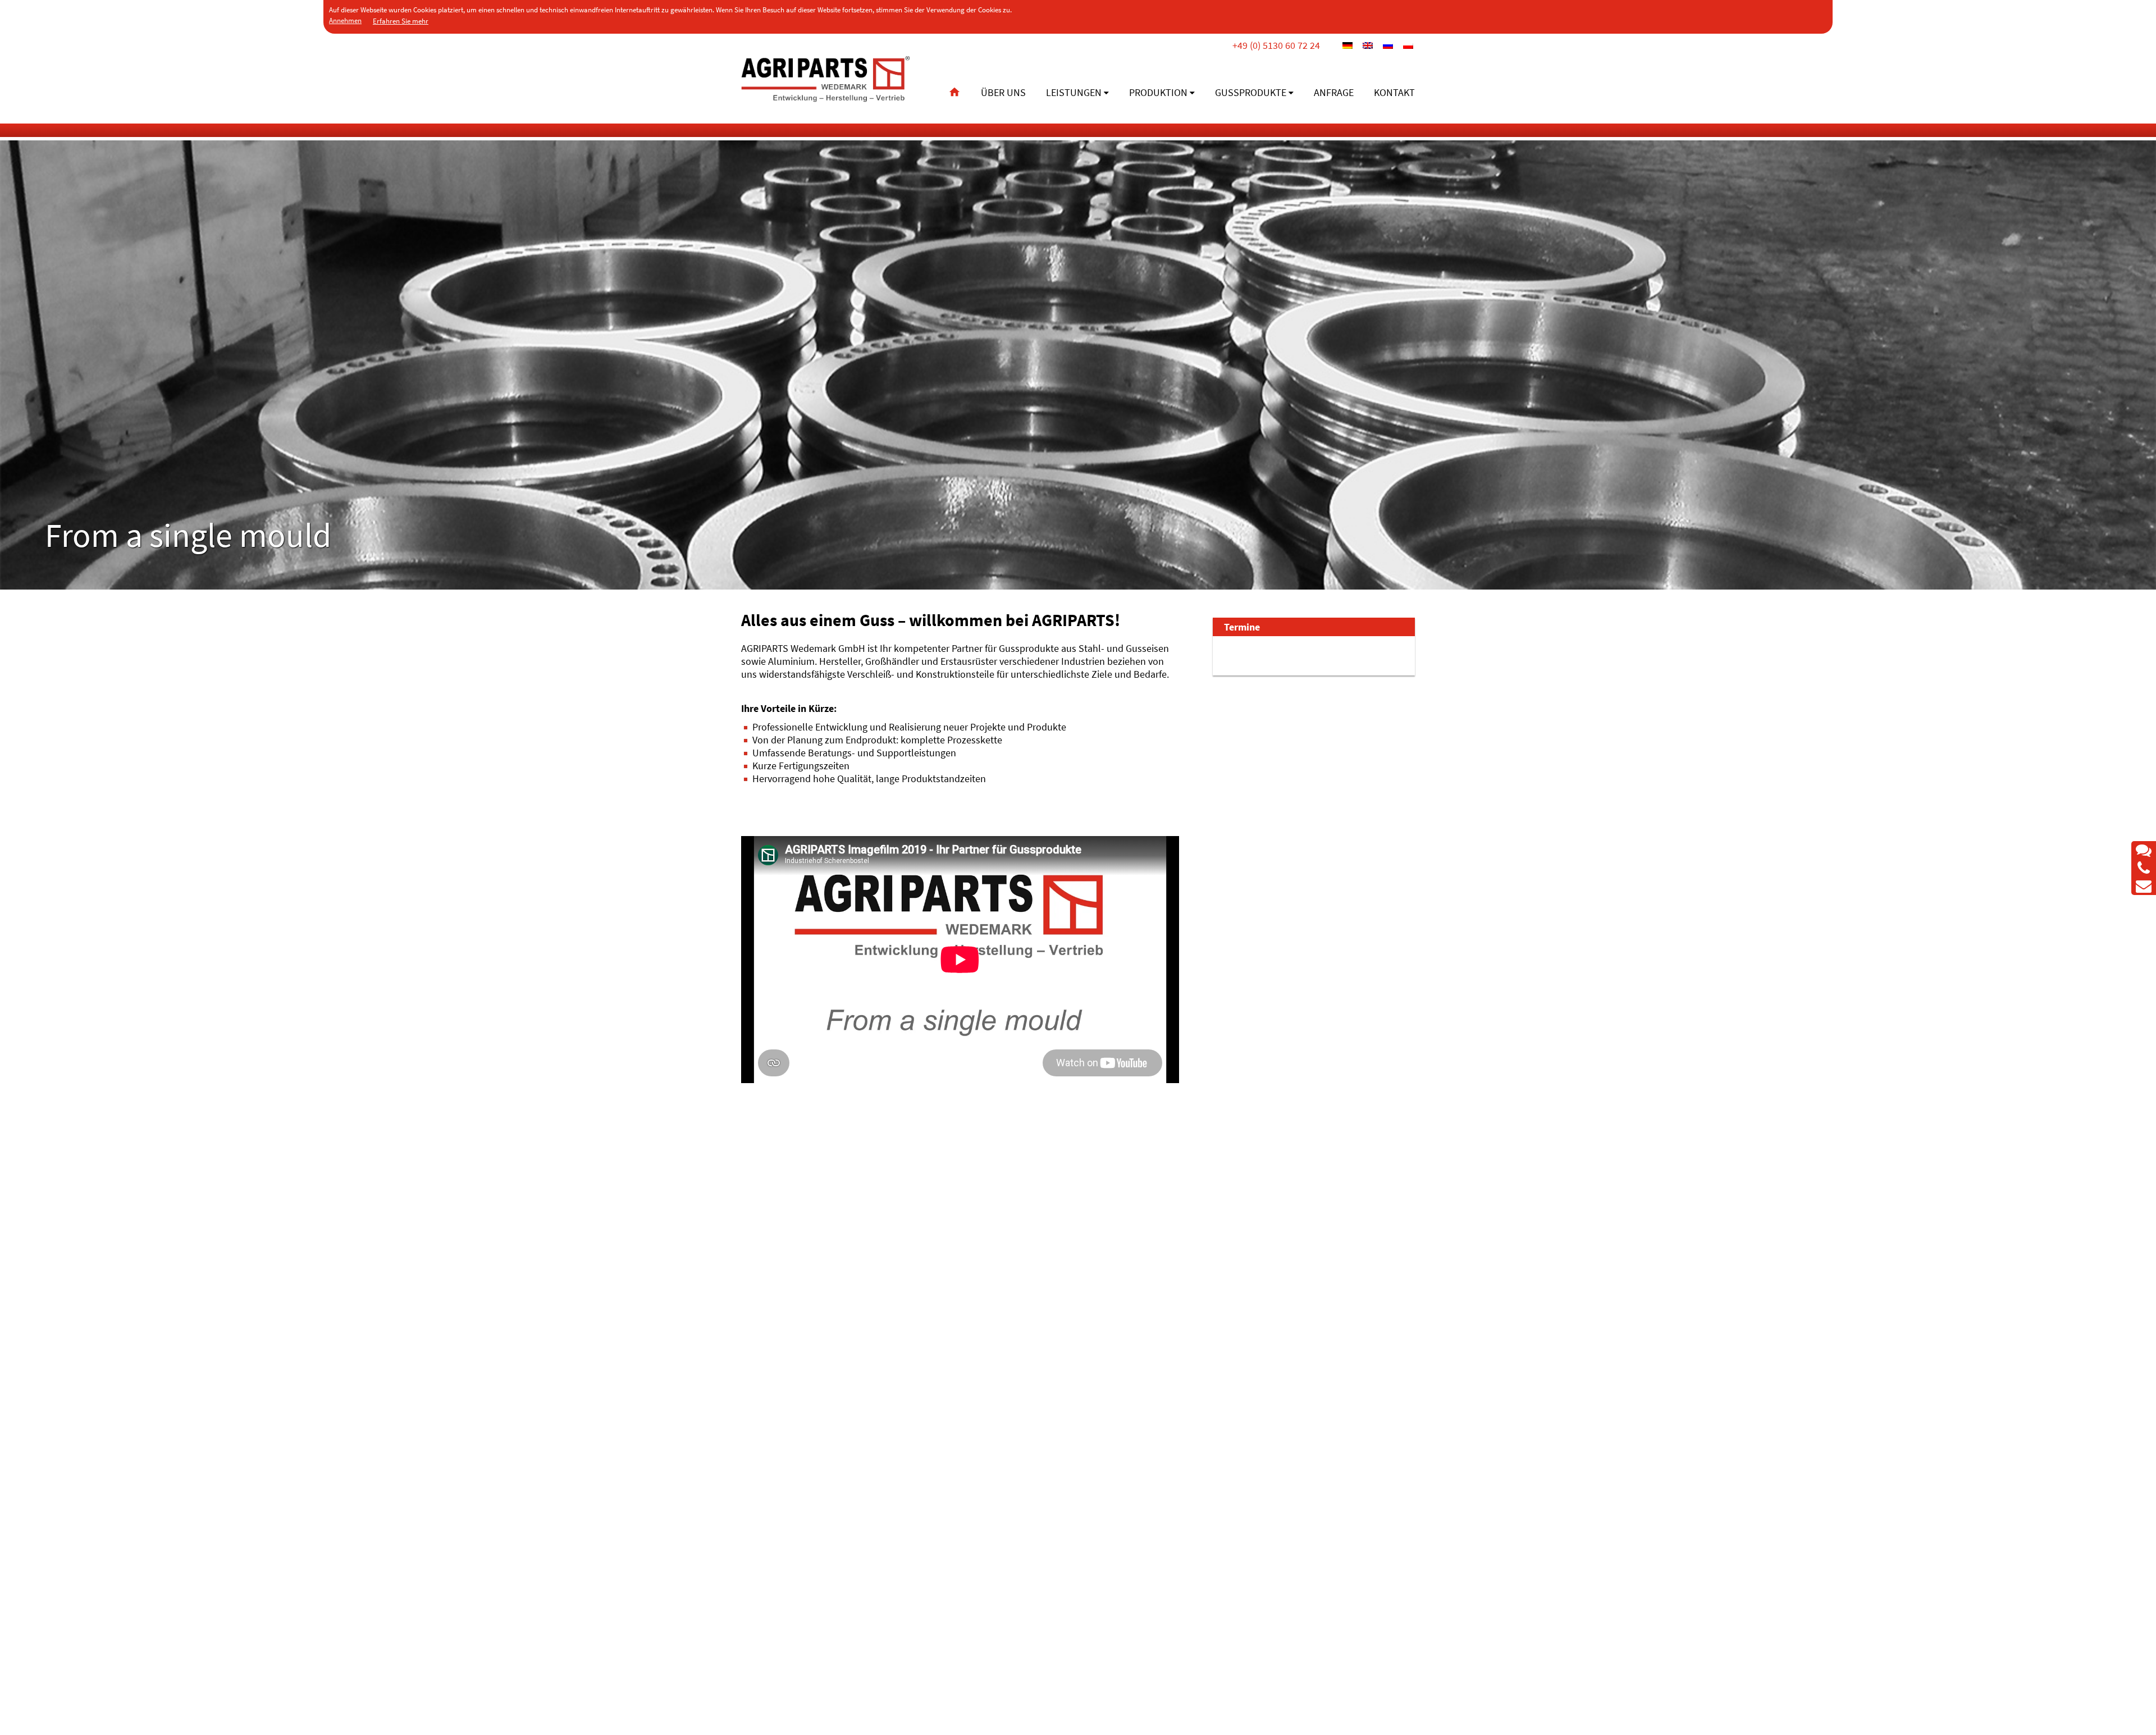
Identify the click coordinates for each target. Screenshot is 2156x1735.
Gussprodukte (1251, 92)
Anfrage (1334, 92)
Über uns (1003, 92)
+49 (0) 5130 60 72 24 (1276, 45)
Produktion (1158, 92)
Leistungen (1074, 92)
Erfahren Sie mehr (401, 21)
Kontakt (1394, 92)
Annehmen (345, 20)
